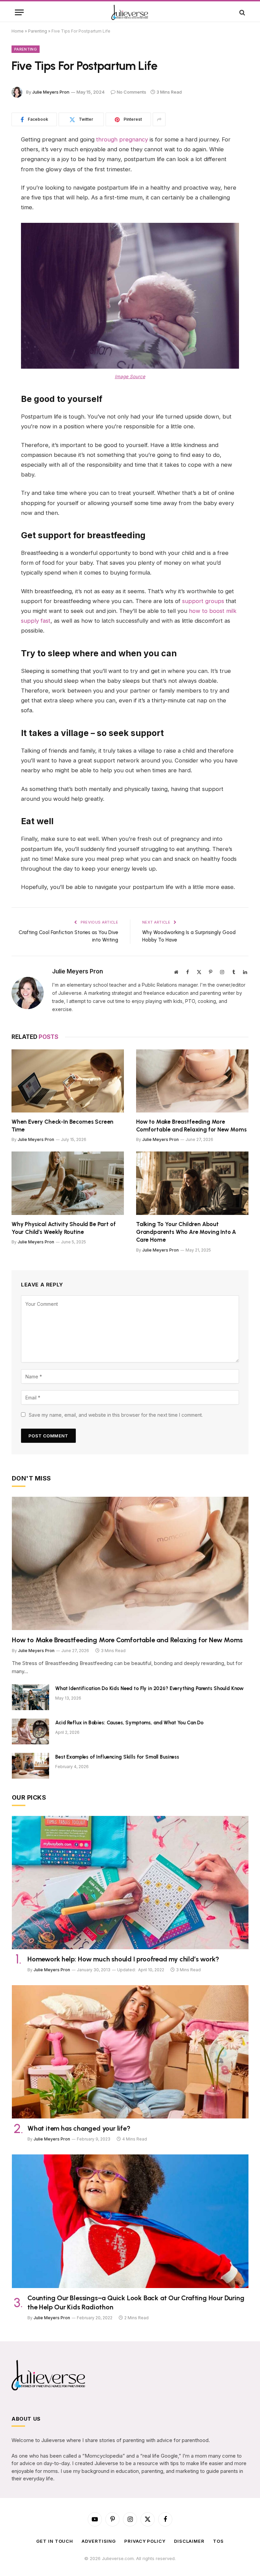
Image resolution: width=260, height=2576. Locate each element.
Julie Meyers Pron (51, 92)
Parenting (38, 31)
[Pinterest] (18, 192)
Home (18, 31)
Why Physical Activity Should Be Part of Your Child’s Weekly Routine (63, 1228)
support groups (203, 601)
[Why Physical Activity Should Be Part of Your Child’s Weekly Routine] (68, 1183)
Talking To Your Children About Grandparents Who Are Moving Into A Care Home (186, 1232)
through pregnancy (122, 139)
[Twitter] (18, 175)
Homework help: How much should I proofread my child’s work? (123, 1959)
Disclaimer (189, 2541)
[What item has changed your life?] (130, 2052)
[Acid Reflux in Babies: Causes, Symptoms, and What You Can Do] (30, 1731)
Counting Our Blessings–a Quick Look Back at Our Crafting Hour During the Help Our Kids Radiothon (136, 2302)
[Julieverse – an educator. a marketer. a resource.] (130, 12)
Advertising (99, 2541)
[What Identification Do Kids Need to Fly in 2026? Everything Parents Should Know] (30, 1697)
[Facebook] (18, 157)
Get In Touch (55, 2541)
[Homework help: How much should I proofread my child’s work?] (130, 1883)
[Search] (242, 12)
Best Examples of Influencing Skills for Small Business (117, 1757)
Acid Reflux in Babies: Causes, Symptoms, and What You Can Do (129, 1723)
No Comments (132, 92)
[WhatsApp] (18, 209)
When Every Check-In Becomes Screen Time (62, 1126)
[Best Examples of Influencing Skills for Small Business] (30, 1766)
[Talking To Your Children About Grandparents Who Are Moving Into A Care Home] (192, 1183)
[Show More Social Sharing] (159, 119)
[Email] (18, 227)
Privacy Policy (145, 2541)
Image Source (130, 376)
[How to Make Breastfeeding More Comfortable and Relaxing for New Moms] (192, 1081)
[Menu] (19, 12)
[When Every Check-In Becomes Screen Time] (68, 1081)
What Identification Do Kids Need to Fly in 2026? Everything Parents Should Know (149, 1688)
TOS (218, 2541)
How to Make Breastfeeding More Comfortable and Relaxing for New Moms (191, 1126)
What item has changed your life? (79, 2128)
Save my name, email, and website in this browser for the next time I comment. (116, 1415)
